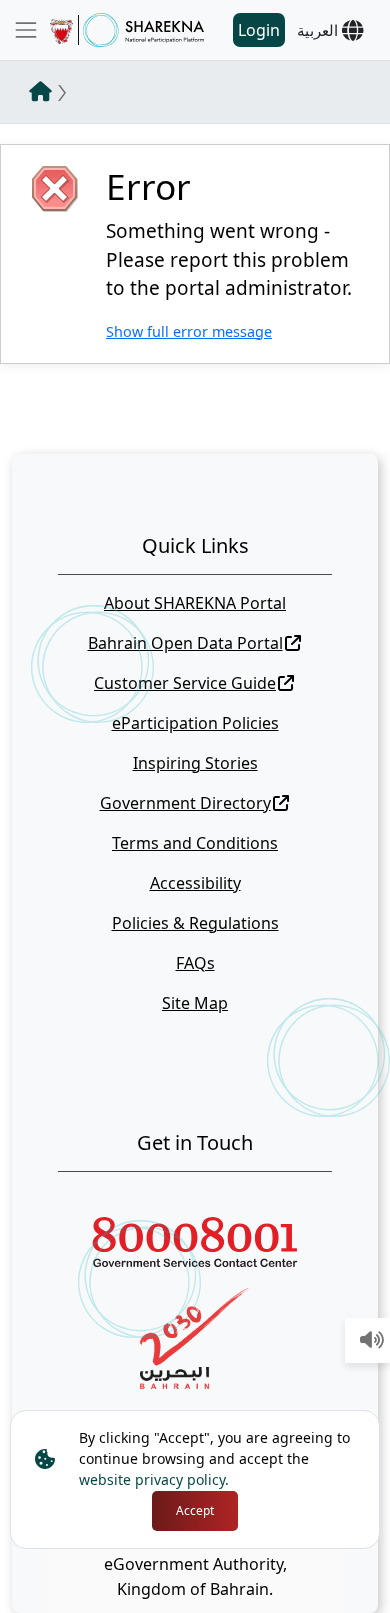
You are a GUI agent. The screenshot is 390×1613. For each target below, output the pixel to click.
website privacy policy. (154, 1479)
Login (259, 30)
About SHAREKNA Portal (195, 603)
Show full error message (189, 331)
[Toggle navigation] (26, 30)
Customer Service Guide (185, 683)
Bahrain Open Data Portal (185, 643)
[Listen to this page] (372, 1341)
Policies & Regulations (195, 923)
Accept (195, 1510)
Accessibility (195, 883)
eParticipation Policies (195, 723)
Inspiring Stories (195, 763)
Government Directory (185, 803)
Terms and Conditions (195, 843)
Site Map (195, 1003)
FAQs (195, 963)
